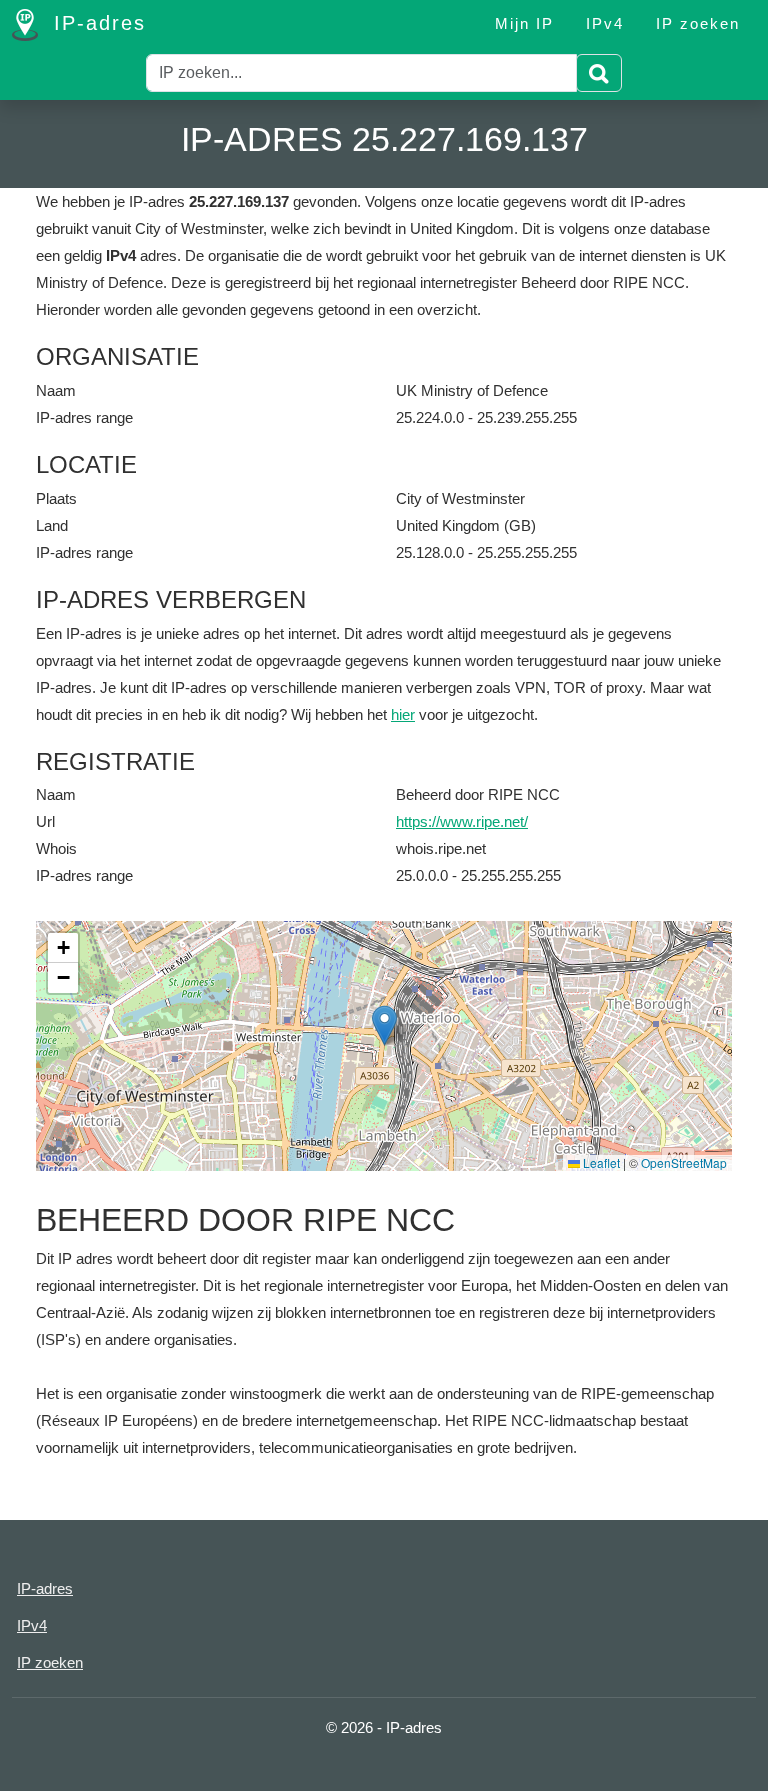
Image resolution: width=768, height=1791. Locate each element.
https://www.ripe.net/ (462, 821)
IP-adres (96, 23)
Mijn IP (524, 23)
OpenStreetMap (684, 1162)
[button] (384, 1025)
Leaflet (600, 1162)
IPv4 (605, 23)
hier (403, 714)
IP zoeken (698, 23)
